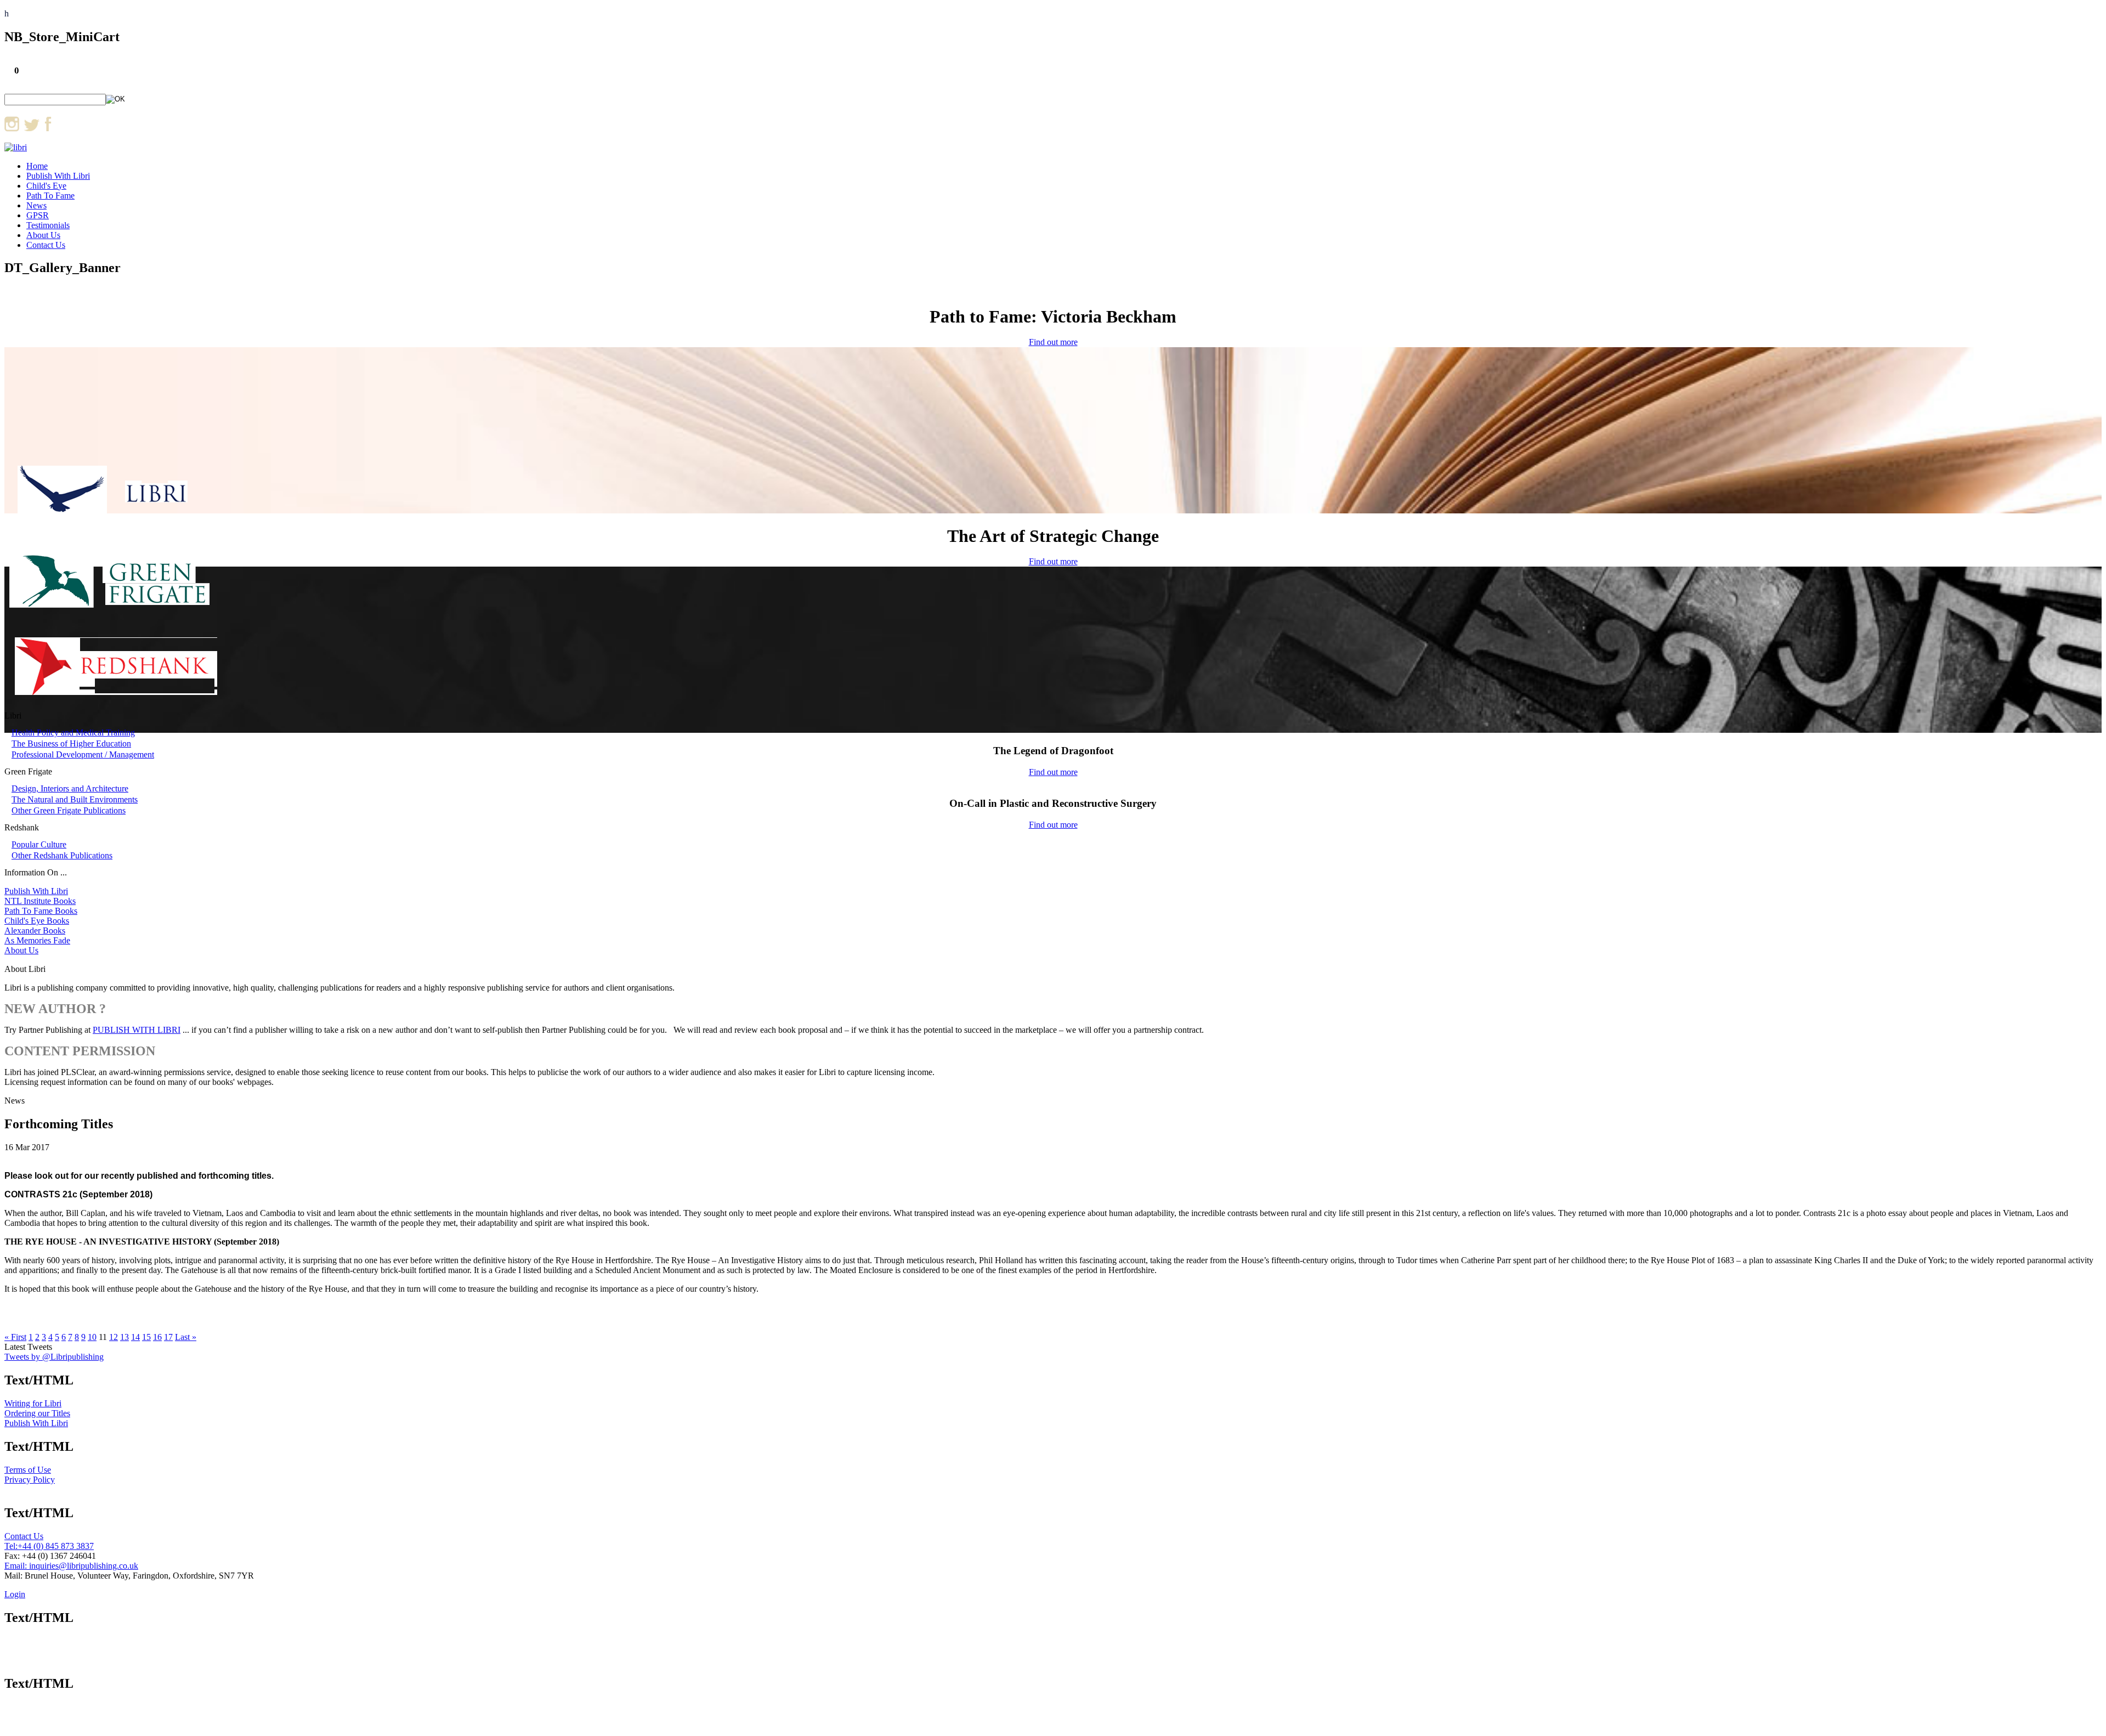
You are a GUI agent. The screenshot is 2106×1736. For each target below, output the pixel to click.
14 (135, 1337)
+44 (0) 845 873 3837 (56, 1546)
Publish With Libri (58, 176)
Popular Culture (39, 844)
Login (15, 1594)
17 (168, 1337)
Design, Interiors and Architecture (70, 788)
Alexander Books (35, 931)
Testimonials (48, 225)
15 (146, 1337)
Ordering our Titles (37, 1413)
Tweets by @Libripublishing (54, 1357)
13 (124, 1337)
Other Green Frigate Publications (69, 810)
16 (157, 1337)
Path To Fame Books (41, 911)
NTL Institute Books (40, 901)
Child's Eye (46, 186)
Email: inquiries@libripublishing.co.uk (71, 1566)
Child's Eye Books (37, 921)
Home (37, 166)
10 (92, 1337)
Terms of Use (28, 1470)
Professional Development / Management (83, 754)
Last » (186, 1337)
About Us (43, 235)
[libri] (16, 147)
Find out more (1053, 342)
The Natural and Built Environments (75, 799)
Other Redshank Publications (62, 855)
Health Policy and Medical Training (73, 733)
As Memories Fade (37, 940)
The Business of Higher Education (71, 743)
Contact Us (46, 245)
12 (114, 1337)
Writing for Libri (33, 1403)
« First (15, 1337)
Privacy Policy (30, 1480)
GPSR (38, 215)
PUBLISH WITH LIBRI (137, 1030)
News (36, 205)
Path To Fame (50, 196)
